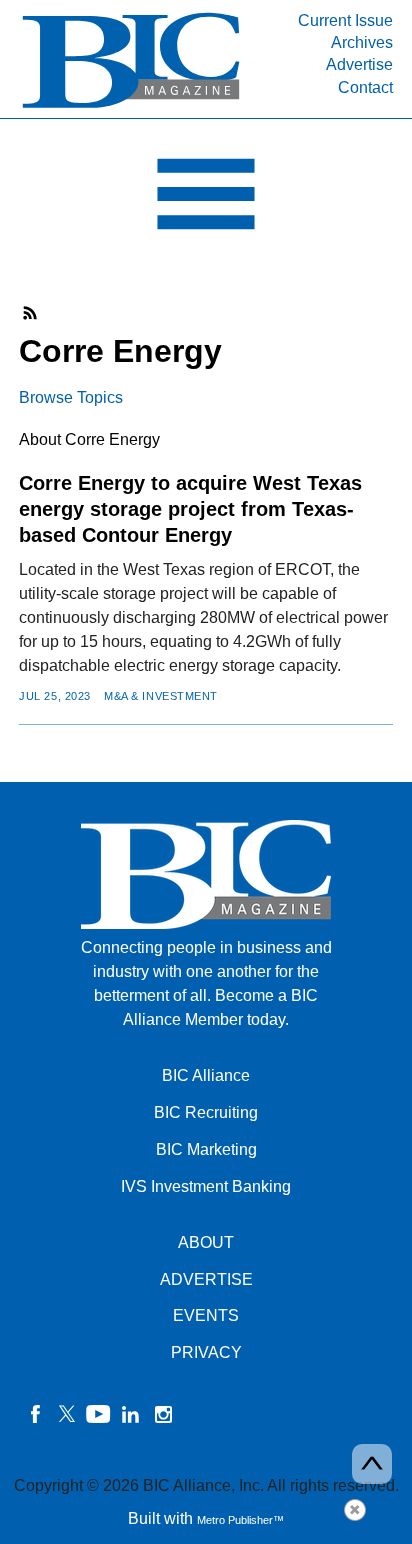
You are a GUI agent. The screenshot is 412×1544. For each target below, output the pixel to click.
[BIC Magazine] (131, 106)
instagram (163, 1414)
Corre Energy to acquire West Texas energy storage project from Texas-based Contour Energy (190, 509)
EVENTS (206, 1315)
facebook (35, 1414)
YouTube (99, 1414)
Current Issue (345, 20)
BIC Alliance (206, 1075)
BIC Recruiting (206, 1112)
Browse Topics (71, 397)
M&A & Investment (161, 696)
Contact (365, 87)
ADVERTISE (206, 1279)
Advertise (359, 64)
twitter (67, 1414)
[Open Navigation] (206, 199)
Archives (362, 42)
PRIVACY (206, 1352)
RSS (31, 313)
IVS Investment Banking (206, 1186)
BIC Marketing (206, 1149)
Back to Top (372, 1464)
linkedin (131, 1414)
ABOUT (206, 1242)
